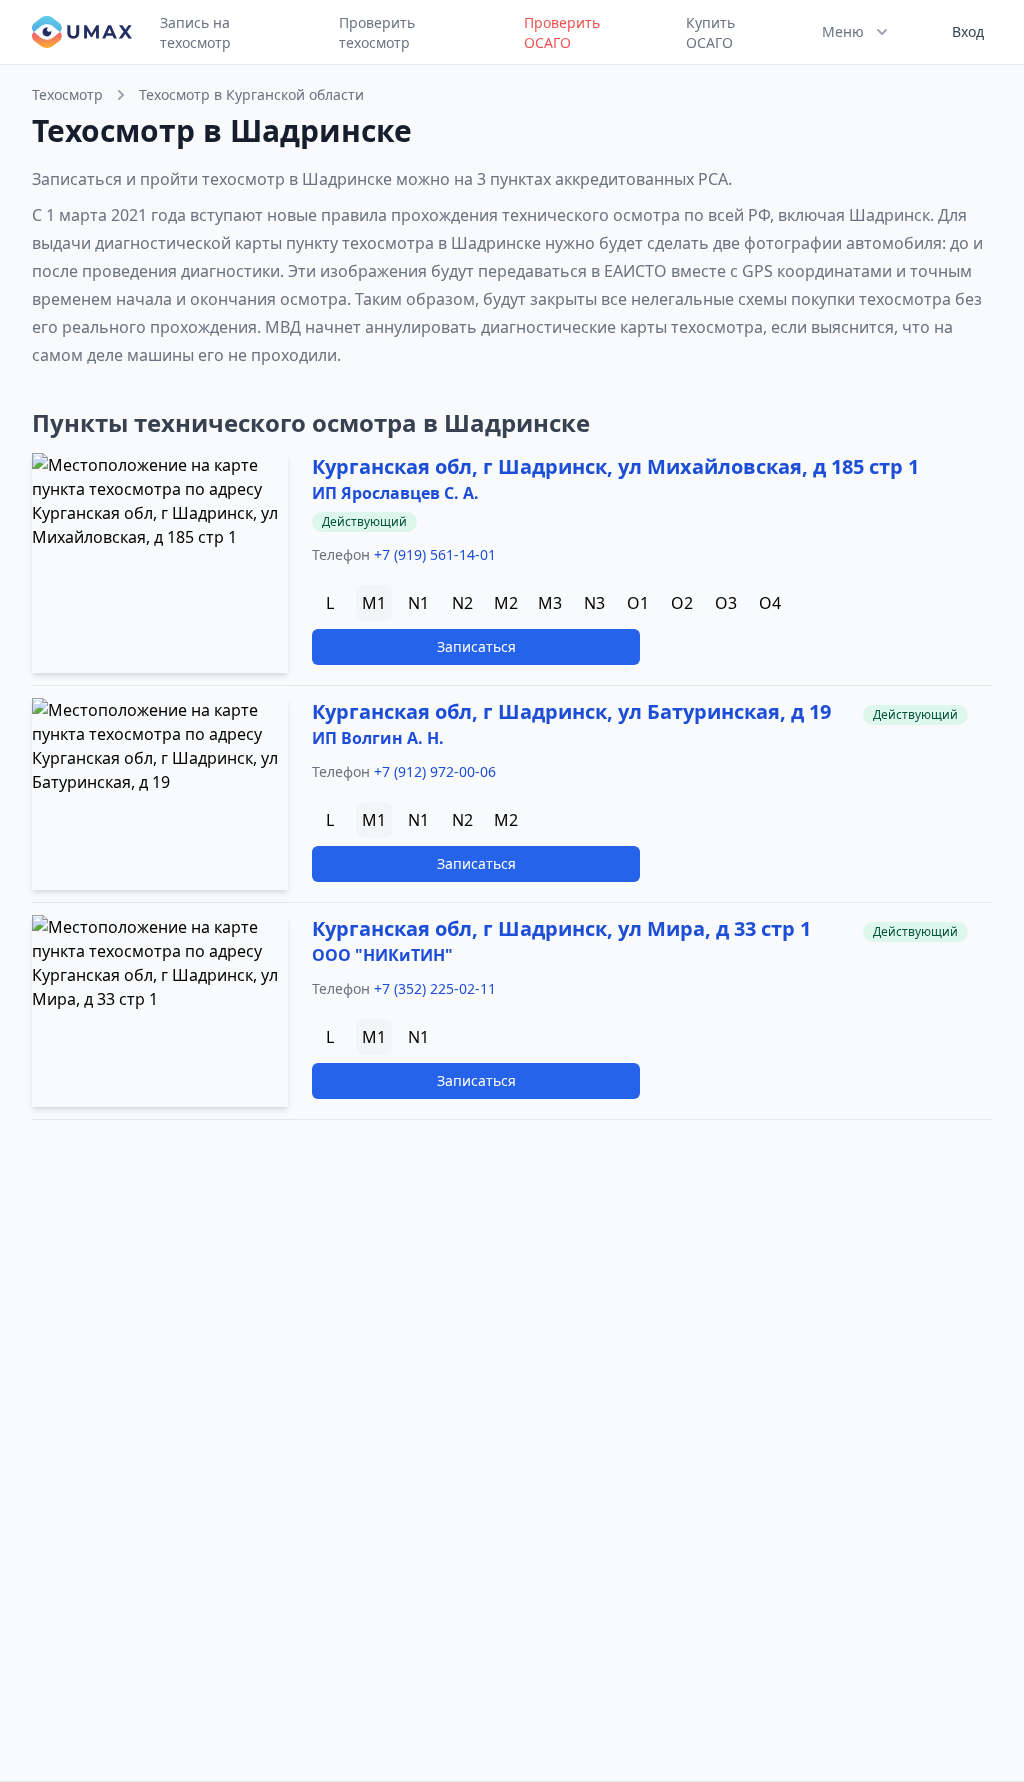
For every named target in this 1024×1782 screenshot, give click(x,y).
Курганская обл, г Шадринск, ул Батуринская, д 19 (571, 711)
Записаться (476, 646)
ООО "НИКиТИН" (382, 955)
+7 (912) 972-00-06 (435, 771)
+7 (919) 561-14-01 (435, 554)
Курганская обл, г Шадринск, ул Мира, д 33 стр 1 (561, 928)
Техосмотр (67, 94)
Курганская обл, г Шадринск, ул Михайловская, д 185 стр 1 (615, 466)
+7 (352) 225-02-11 (435, 988)
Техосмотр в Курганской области (251, 94)
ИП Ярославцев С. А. (395, 493)
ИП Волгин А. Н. (378, 738)
